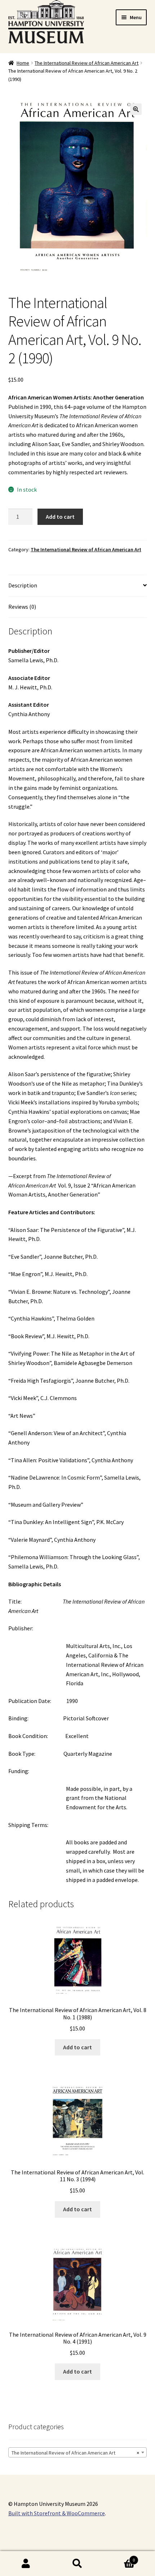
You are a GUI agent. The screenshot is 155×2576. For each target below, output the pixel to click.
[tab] (78, 586)
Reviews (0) (22, 607)
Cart (119, 2557)
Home (23, 63)
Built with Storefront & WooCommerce (57, 2513)
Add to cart (60, 517)
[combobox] (78, 2452)
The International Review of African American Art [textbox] (76, 2453)
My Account (26, 2564)
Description (23, 585)
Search (77, 2564)
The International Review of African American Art (87, 63)
